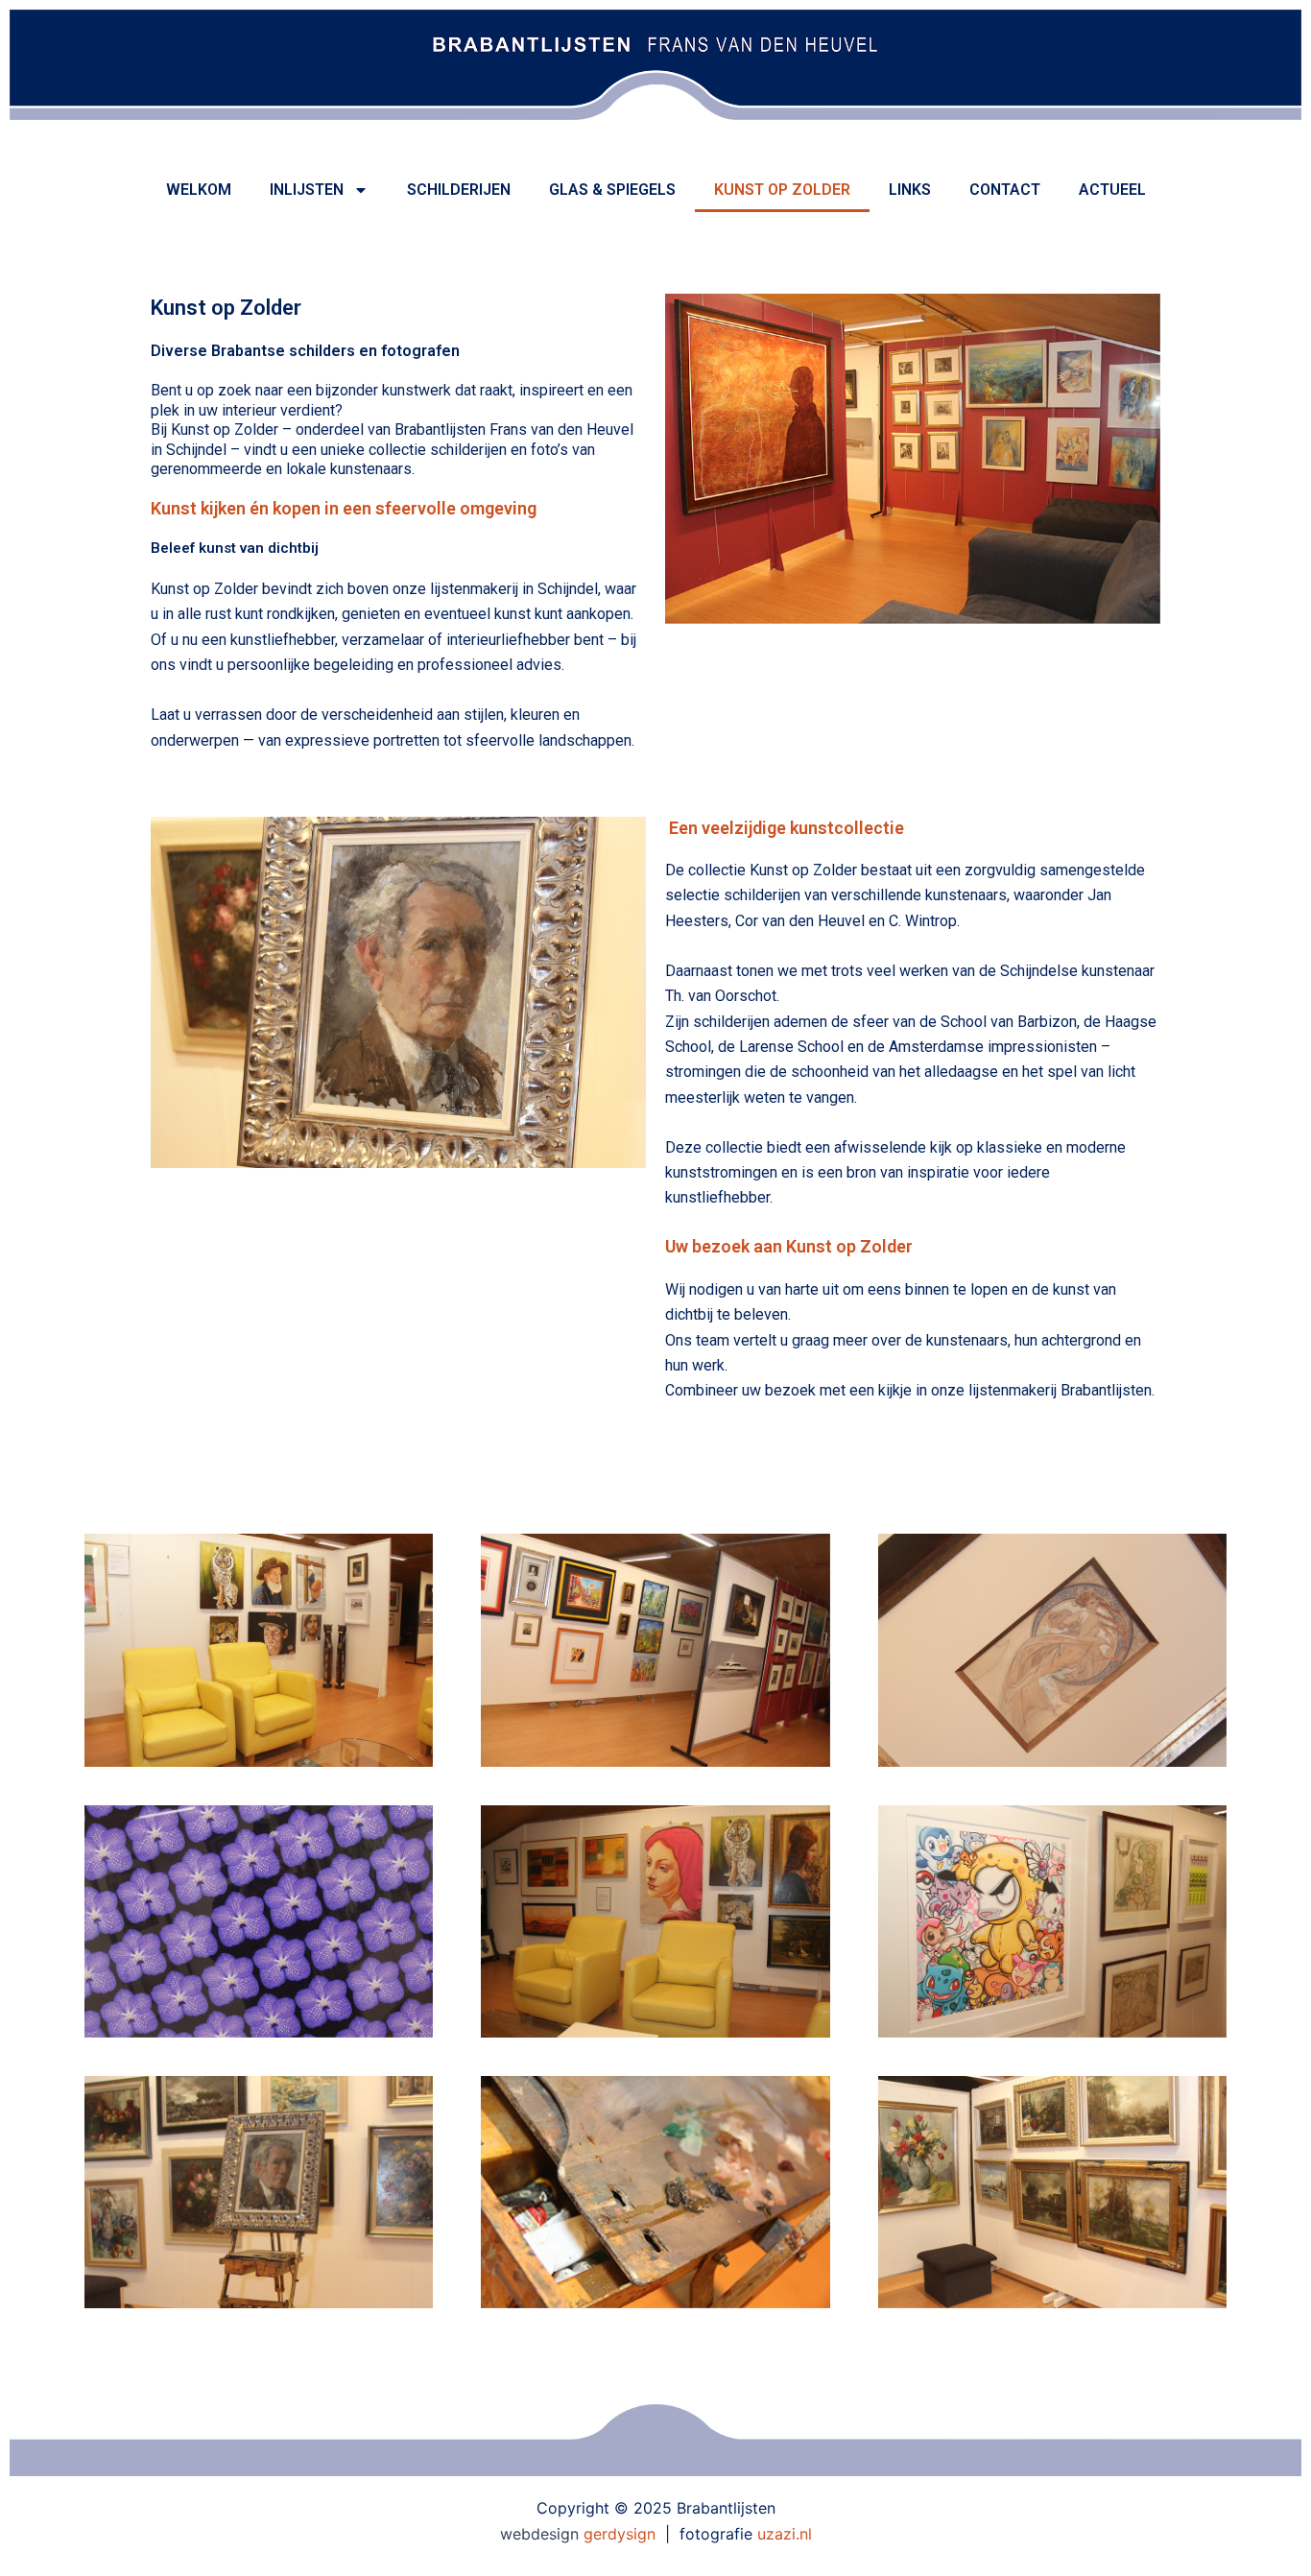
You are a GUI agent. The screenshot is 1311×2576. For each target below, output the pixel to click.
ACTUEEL (1112, 190)
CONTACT (1005, 190)
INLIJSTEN (307, 190)
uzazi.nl (785, 2534)
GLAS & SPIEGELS (612, 190)
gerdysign (620, 2534)
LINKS (910, 190)
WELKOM (199, 190)
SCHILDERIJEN (459, 190)
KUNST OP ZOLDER (782, 190)
